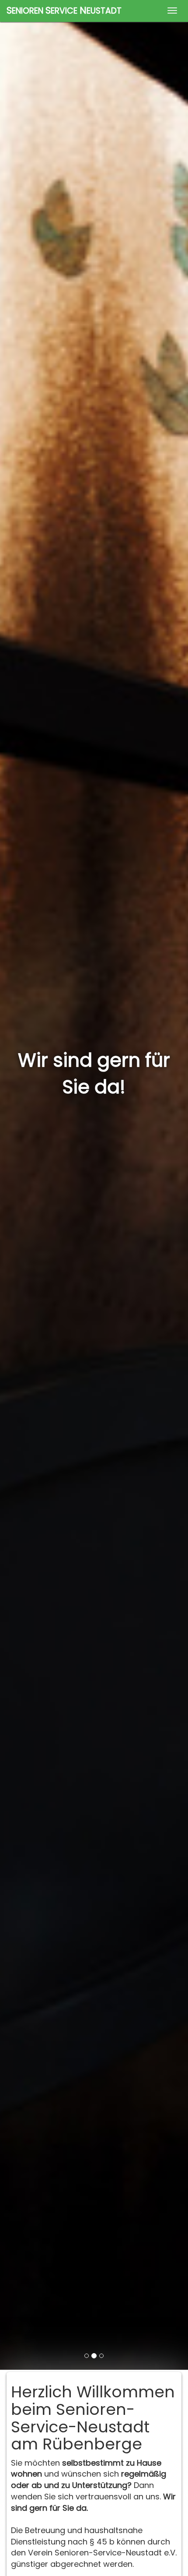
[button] (14, 1185)
